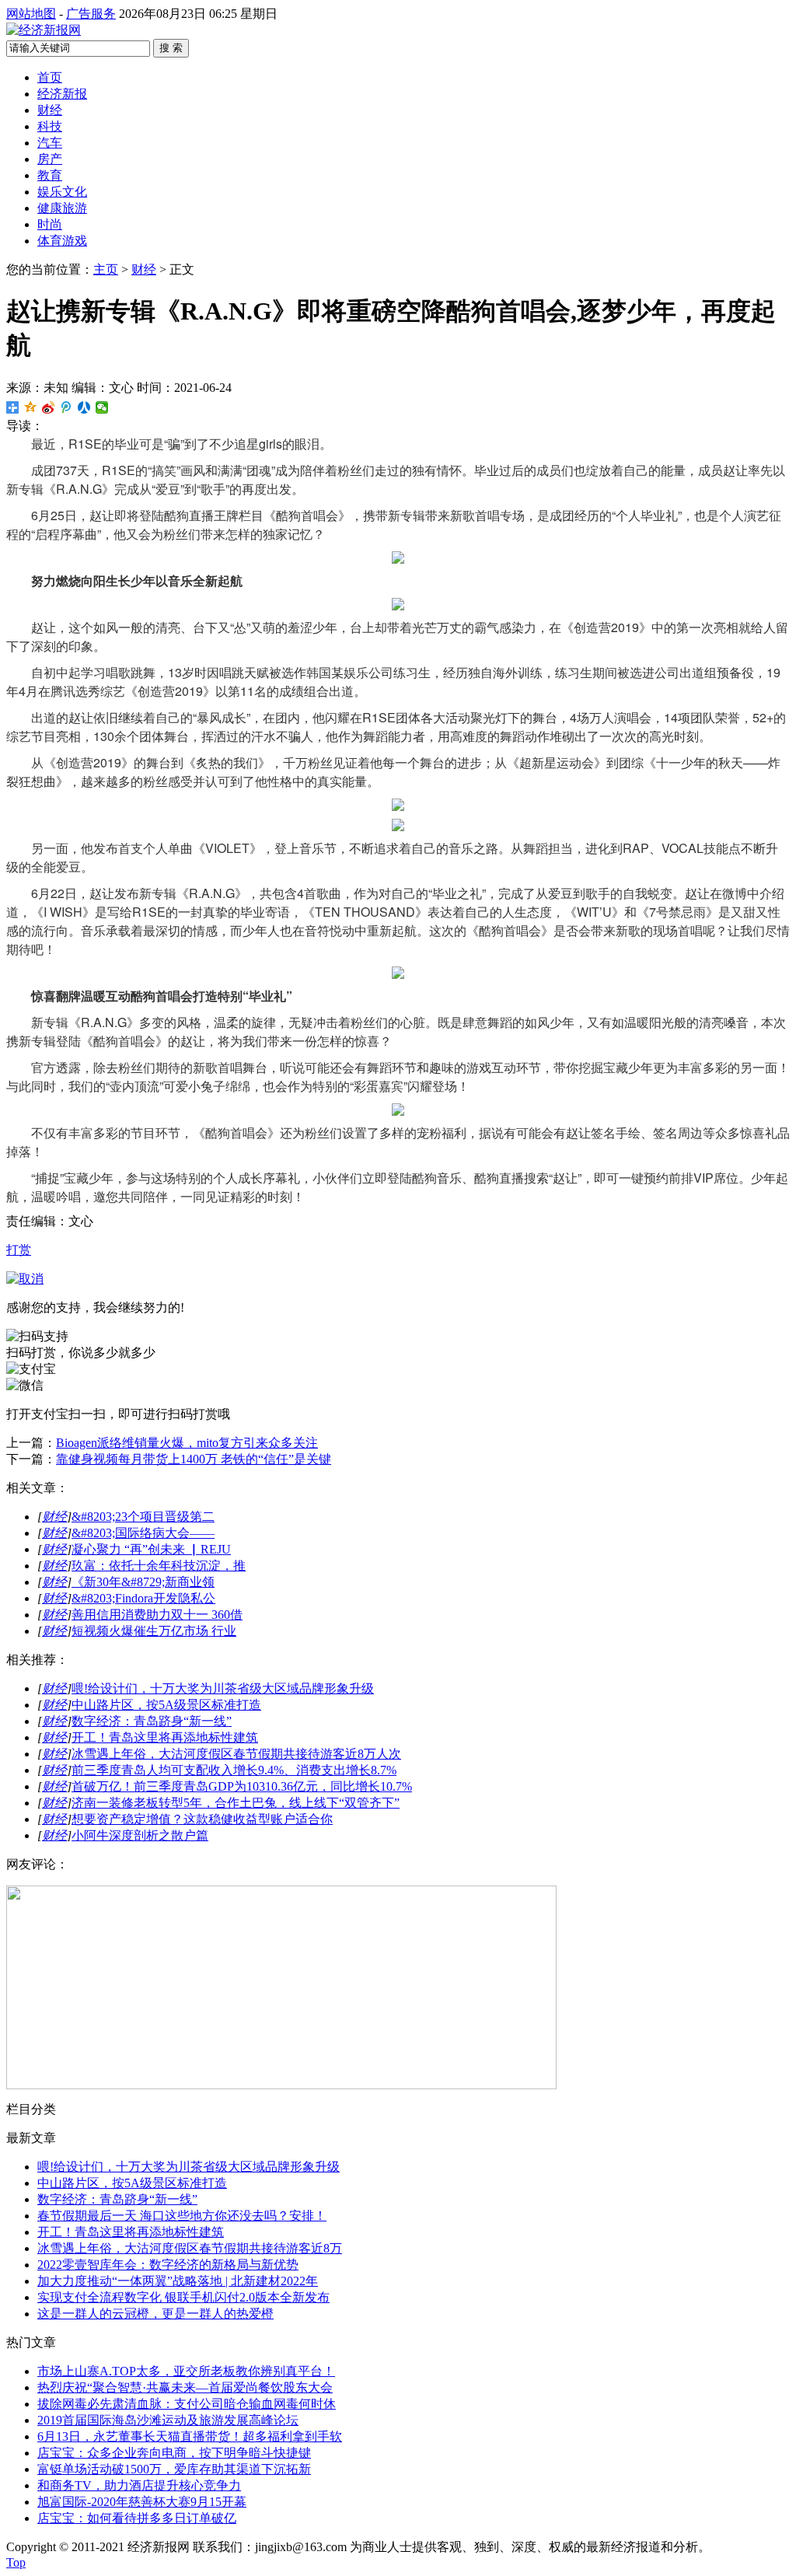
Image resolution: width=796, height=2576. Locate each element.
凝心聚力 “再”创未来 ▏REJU (151, 1549)
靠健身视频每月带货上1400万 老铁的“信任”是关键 (194, 1459)
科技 (50, 126)
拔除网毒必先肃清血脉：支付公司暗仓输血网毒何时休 (187, 2404)
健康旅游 (62, 208)
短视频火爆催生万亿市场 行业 (154, 1631)
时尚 (50, 224)
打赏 (19, 1250)
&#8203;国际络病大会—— (143, 1533)
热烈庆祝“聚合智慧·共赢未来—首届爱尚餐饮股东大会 (185, 2387)
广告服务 (91, 14)
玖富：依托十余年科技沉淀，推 (159, 1566)
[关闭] (25, 1279)
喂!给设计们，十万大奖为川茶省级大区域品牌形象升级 (223, 1688)
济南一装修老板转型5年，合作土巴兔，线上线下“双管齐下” (236, 1803)
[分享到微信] (102, 407)
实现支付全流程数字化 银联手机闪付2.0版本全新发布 (183, 2297)
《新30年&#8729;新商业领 (143, 1582)
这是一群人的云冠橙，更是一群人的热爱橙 (155, 2314)
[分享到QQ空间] (31, 407)
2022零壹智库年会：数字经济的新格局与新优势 (168, 2265)
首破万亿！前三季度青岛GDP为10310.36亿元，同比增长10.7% (242, 1786)
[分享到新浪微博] (49, 407)
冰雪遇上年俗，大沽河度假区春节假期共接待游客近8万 (190, 2248)
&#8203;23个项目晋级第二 (143, 1517)
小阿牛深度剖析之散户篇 (140, 1835)
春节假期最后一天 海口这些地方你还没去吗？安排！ (182, 2216)
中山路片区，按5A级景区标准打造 (166, 1705)
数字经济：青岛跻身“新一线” (152, 1721)
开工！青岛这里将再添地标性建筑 (165, 1737)
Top (16, 2562)
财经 (50, 110)
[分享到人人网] (84, 407)
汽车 (50, 143)
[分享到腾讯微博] (66, 407)
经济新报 (62, 94)
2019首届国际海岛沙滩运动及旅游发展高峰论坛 (168, 2420)
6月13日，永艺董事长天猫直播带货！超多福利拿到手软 (190, 2436)
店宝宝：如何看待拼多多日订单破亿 (137, 2518)
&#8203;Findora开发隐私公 (143, 1598)
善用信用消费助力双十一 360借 (157, 1615)
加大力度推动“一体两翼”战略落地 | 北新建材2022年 (178, 2281)
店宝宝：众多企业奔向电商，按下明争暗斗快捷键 (174, 2453)
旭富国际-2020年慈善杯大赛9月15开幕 (142, 2502)
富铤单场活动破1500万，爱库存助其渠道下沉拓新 (174, 2469)
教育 (50, 175)
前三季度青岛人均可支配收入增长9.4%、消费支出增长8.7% (234, 1770)
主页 (106, 269)
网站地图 (31, 14)
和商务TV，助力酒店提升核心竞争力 (139, 2485)
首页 (50, 77)
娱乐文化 (62, 192)
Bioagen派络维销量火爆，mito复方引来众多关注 (187, 1443)
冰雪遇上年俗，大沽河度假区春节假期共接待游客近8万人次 (236, 1754)
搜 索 (171, 48)
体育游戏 (62, 241)
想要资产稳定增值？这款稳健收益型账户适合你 (202, 1819)
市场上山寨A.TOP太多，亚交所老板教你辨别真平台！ (186, 2371)
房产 (50, 159)
